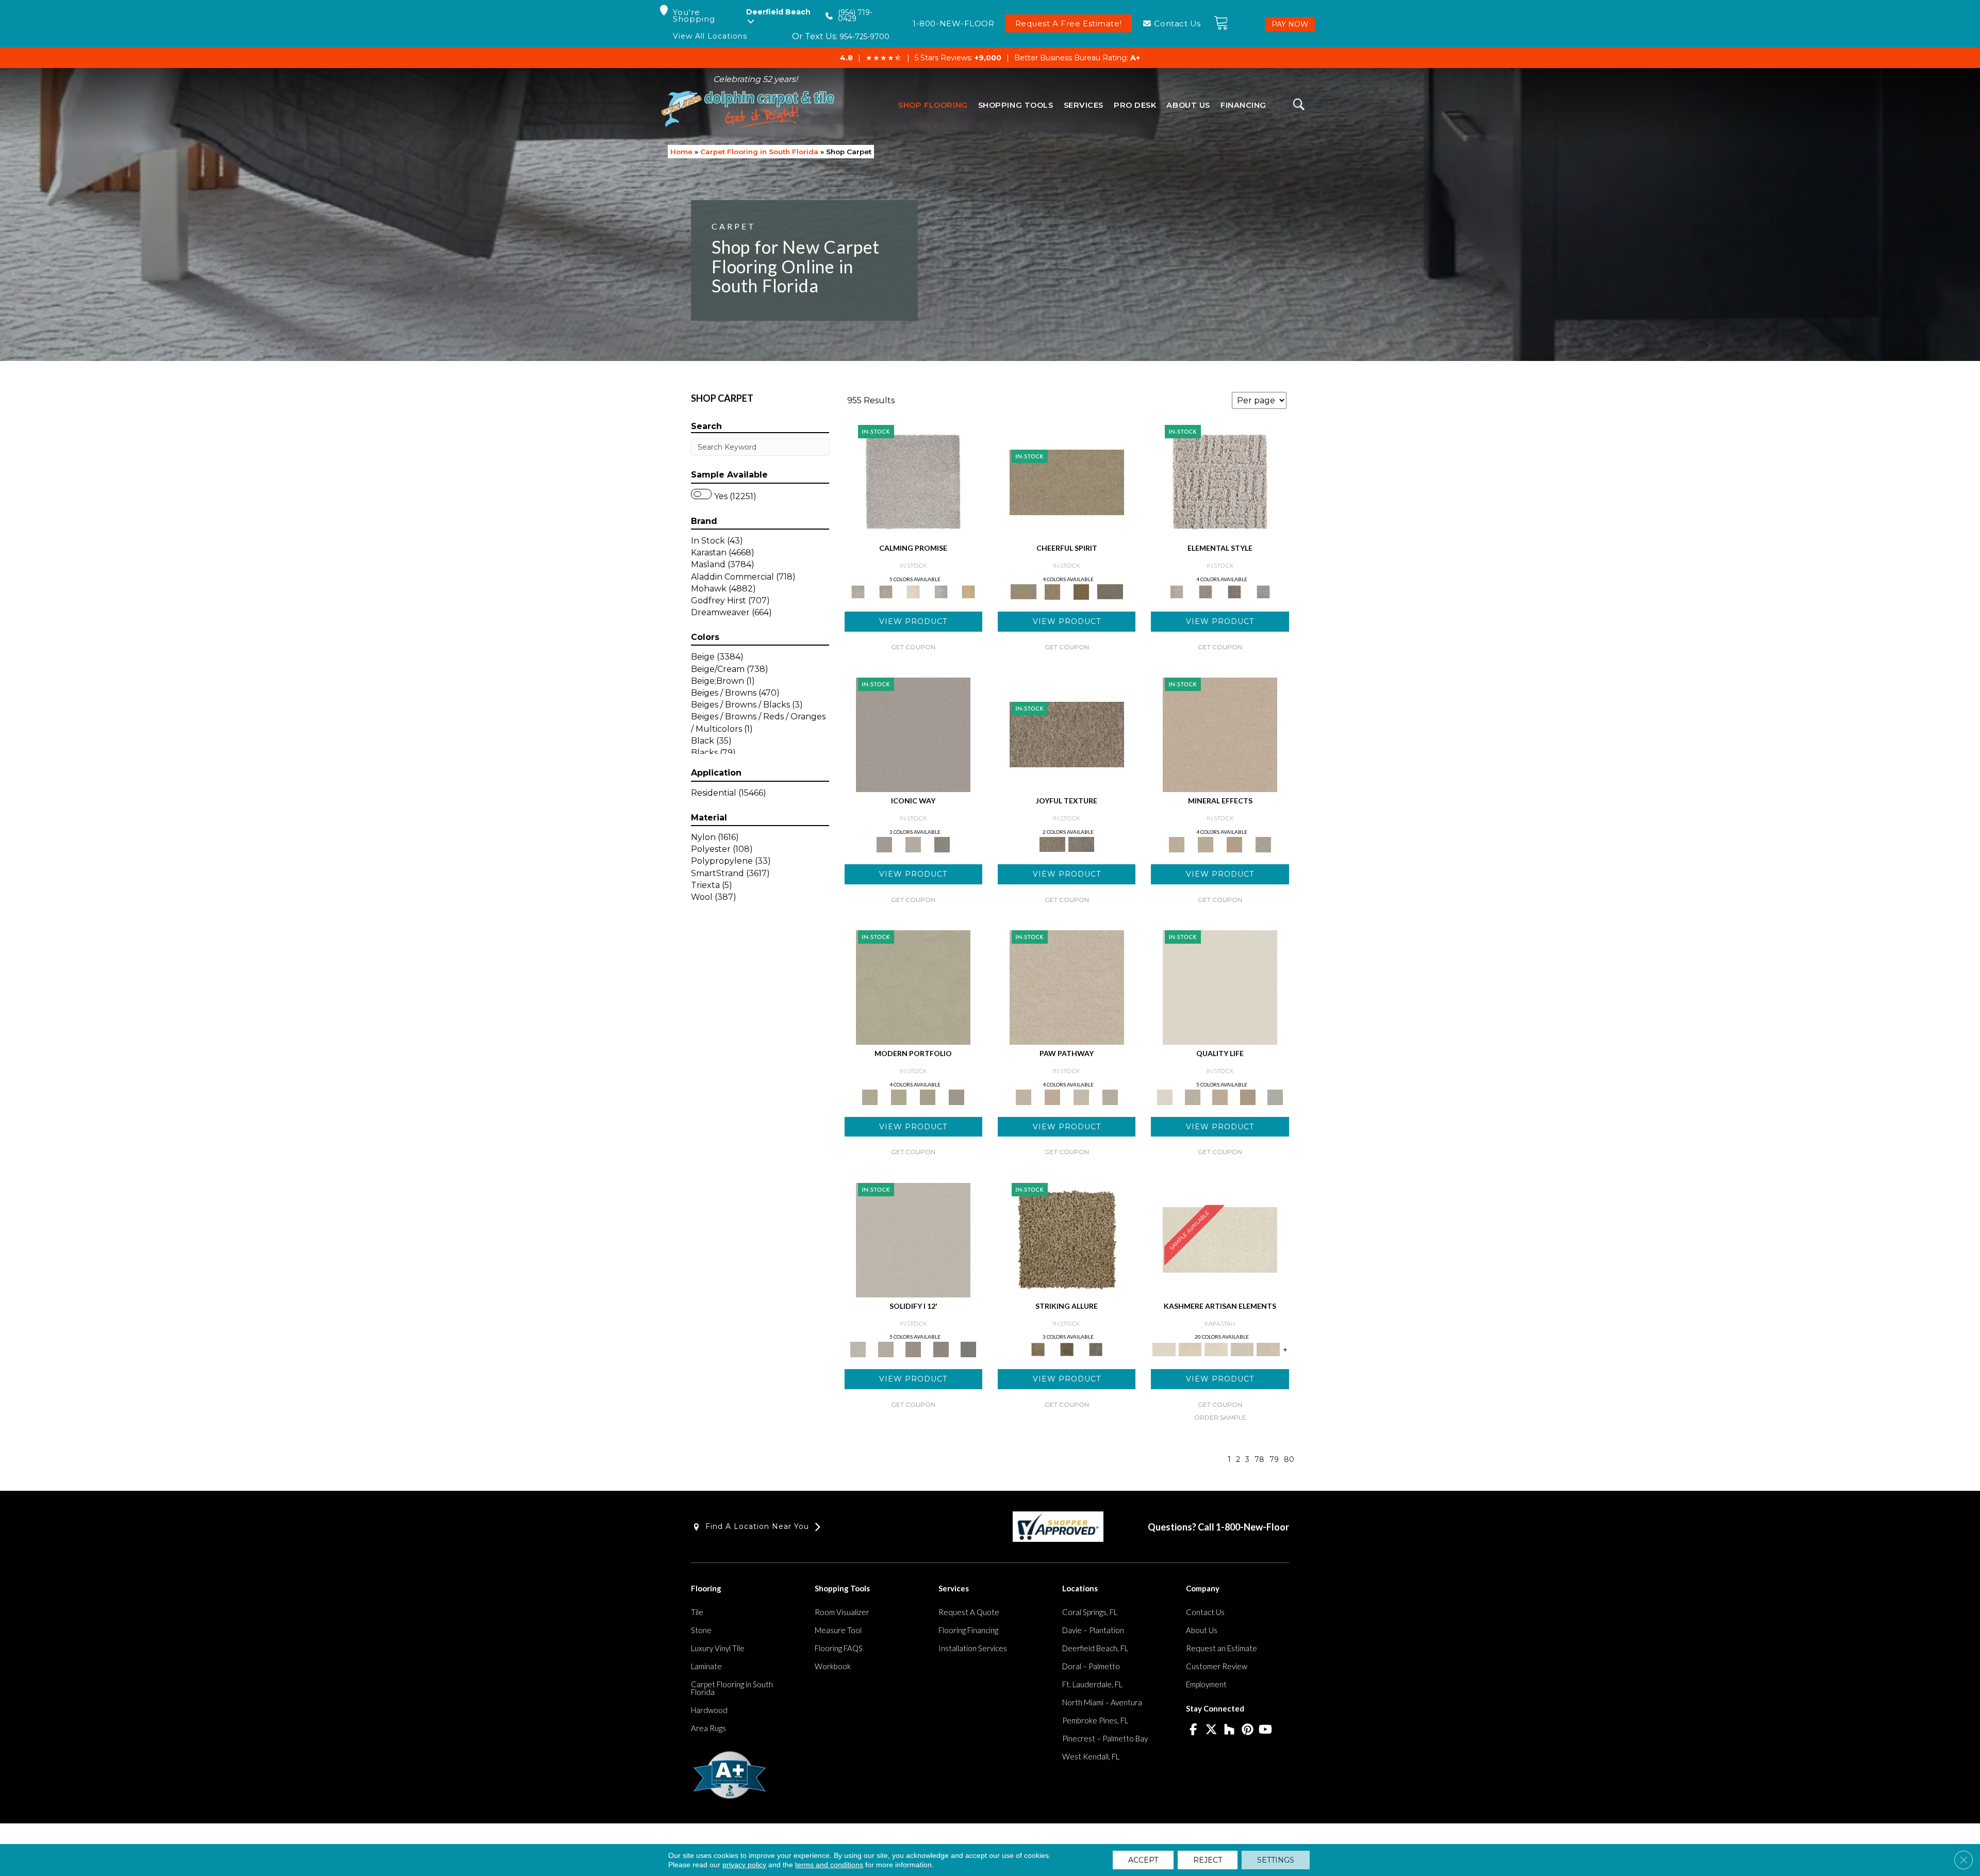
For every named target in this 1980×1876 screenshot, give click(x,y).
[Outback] (1067, 734)
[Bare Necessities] (928, 1096)
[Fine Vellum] (968, 591)
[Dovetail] (913, 591)
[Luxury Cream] (913, 844)
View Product (913, 621)
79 (1274, 1460)
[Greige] (941, 1349)
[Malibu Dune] (913, 734)
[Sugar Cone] (1081, 1096)
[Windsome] (1052, 1096)
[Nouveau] (1242, 1349)
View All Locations (710, 36)
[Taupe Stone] (968, 1349)
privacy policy (744, 1865)
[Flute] (1110, 591)
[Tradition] (1248, 1096)
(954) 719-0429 (855, 16)
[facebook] (1193, 1730)
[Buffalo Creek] (1081, 591)
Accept (1143, 1860)
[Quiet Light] (1052, 591)
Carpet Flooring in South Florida (759, 152)
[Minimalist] (913, 1239)
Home (681, 152)
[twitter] (1211, 1730)
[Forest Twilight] (1081, 844)
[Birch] (1263, 844)
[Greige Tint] (1096, 1349)
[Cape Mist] (1263, 591)
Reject (1208, 1860)
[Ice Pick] (1110, 1096)
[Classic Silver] (913, 482)
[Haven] (899, 1096)
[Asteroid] (942, 844)
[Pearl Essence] (1192, 1096)
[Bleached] (886, 1349)
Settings (1276, 1860)
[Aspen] (1206, 844)
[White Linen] (1220, 986)
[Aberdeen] (886, 591)
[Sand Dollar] (1220, 482)
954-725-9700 (864, 37)
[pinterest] (1248, 1730)
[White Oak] (1220, 734)
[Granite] (1234, 844)
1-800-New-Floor (1252, 1527)
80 (1289, 1460)
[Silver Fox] (956, 1096)
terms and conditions (829, 1865)
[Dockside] (1067, 1349)
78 (1259, 1460)
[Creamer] (1216, 1349)
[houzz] (1230, 1730)
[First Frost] (1067, 482)
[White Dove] (913, 986)
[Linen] (1067, 986)
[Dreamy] (913, 1349)
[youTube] (1266, 1730)
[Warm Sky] (1067, 1239)
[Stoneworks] (941, 591)
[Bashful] (1190, 1349)
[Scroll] (1220, 1096)
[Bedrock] (1234, 591)
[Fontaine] (1206, 591)
